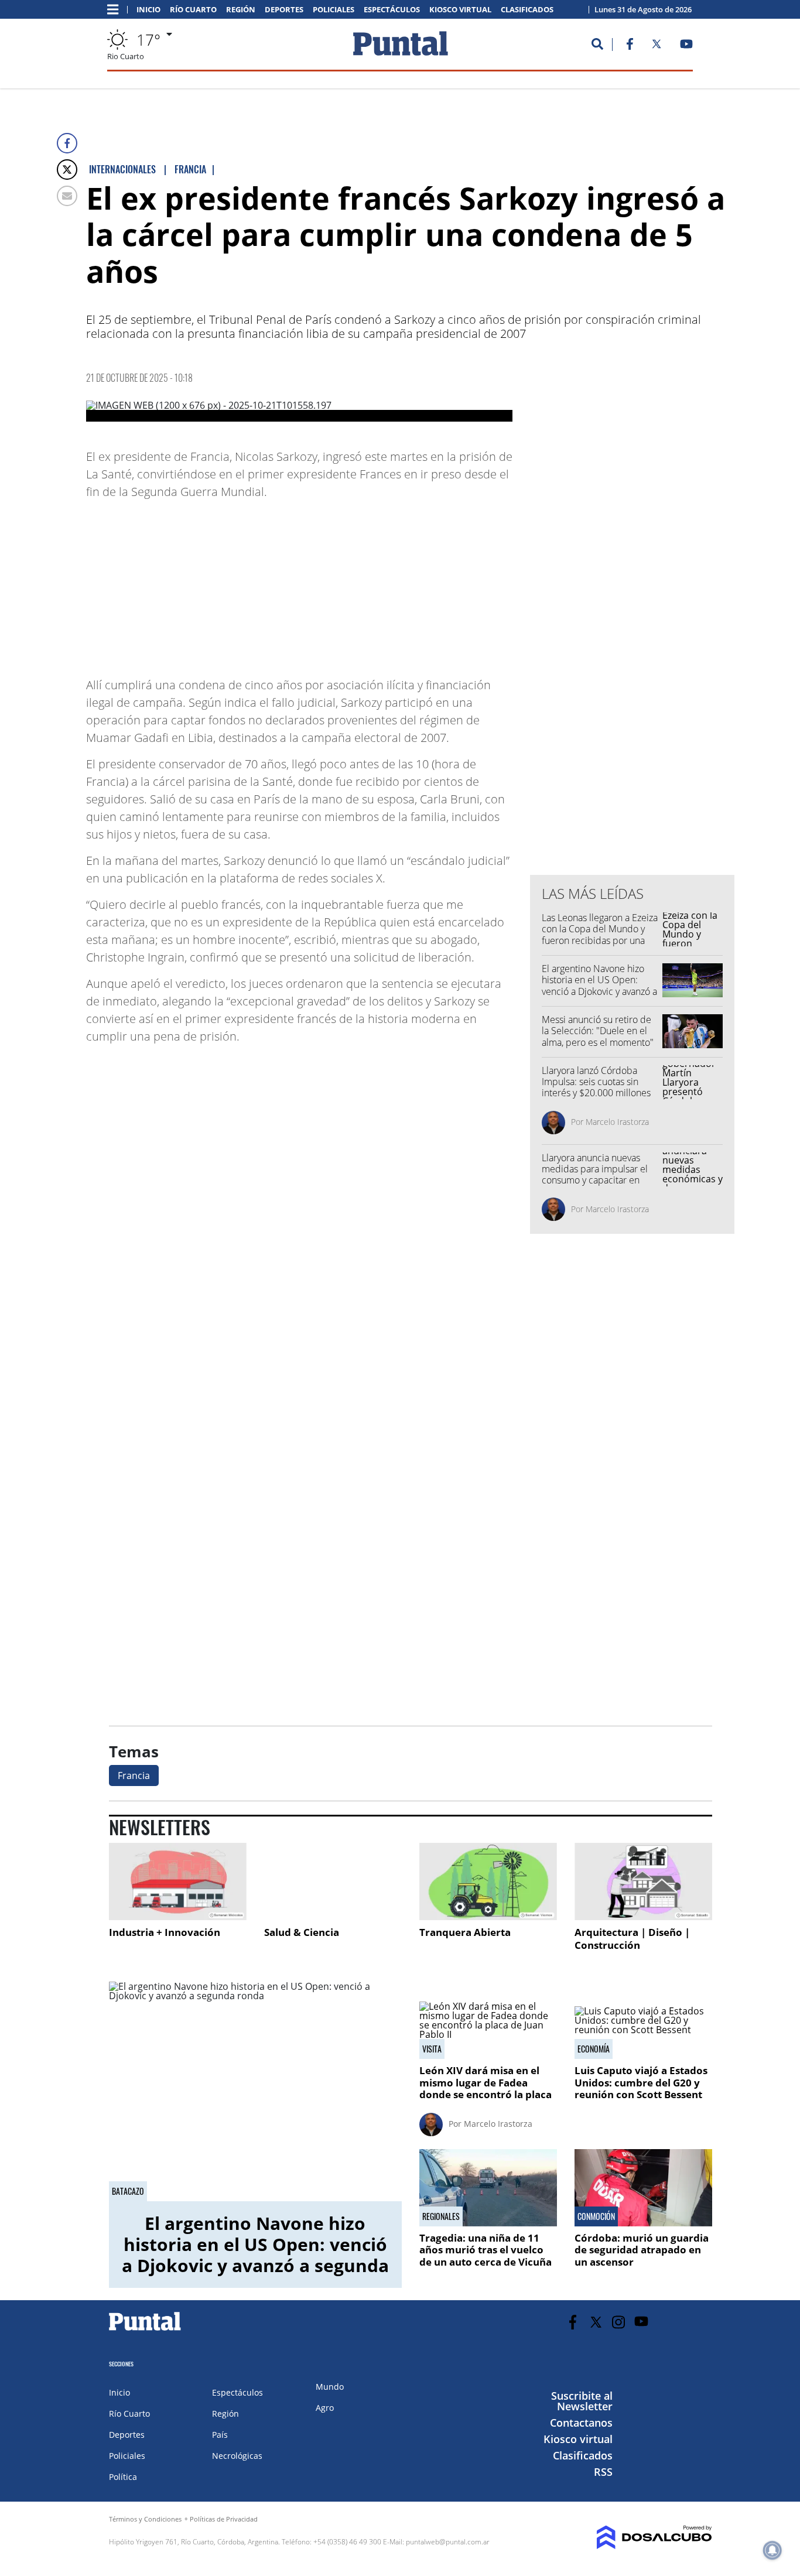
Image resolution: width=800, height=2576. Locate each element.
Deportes (284, 10)
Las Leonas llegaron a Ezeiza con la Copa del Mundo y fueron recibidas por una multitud (600, 935)
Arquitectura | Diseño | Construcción (632, 1939)
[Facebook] (67, 143)
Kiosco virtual (460, 10)
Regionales (441, 2216)
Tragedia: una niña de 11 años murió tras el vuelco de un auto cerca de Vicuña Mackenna (486, 2256)
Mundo (330, 2387)
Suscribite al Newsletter (582, 2401)
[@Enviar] (67, 196)
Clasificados (527, 10)
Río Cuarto (193, 10)
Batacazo (128, 2191)
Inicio (148, 10)
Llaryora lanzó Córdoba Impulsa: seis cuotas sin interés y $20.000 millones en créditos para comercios (599, 1087)
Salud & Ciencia (302, 1932)
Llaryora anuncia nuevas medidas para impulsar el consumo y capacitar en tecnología (595, 1175)
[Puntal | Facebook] (630, 46)
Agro (325, 2408)
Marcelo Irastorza (617, 1122)
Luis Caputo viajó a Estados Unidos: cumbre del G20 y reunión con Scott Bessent (641, 2082)
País (220, 2435)
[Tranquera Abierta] (488, 1881)
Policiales (334, 10)
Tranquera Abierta (465, 1932)
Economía (594, 2049)
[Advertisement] (419, 583)
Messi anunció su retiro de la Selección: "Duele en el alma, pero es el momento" (598, 1031)
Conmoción (596, 2216)
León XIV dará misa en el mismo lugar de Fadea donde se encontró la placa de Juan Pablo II (486, 2088)
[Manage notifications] (772, 2550)
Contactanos (581, 2423)
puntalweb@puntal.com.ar (448, 2542)
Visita (432, 2049)
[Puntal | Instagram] (619, 2322)
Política (123, 2477)
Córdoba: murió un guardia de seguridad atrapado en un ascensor (642, 2250)
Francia (134, 1776)
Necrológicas (237, 2456)
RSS (603, 2472)
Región (241, 10)
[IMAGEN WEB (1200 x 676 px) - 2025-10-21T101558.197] (299, 411)
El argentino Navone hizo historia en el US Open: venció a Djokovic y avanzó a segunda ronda (599, 986)
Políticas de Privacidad (224, 2519)
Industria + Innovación (165, 1932)
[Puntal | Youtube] (687, 46)
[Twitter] (67, 170)
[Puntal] (145, 2330)
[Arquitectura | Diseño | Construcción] (643, 1881)
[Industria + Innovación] (178, 1881)
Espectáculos (392, 10)
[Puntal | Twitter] (657, 46)
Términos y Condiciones (145, 2519)
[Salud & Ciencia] (333, 1881)
